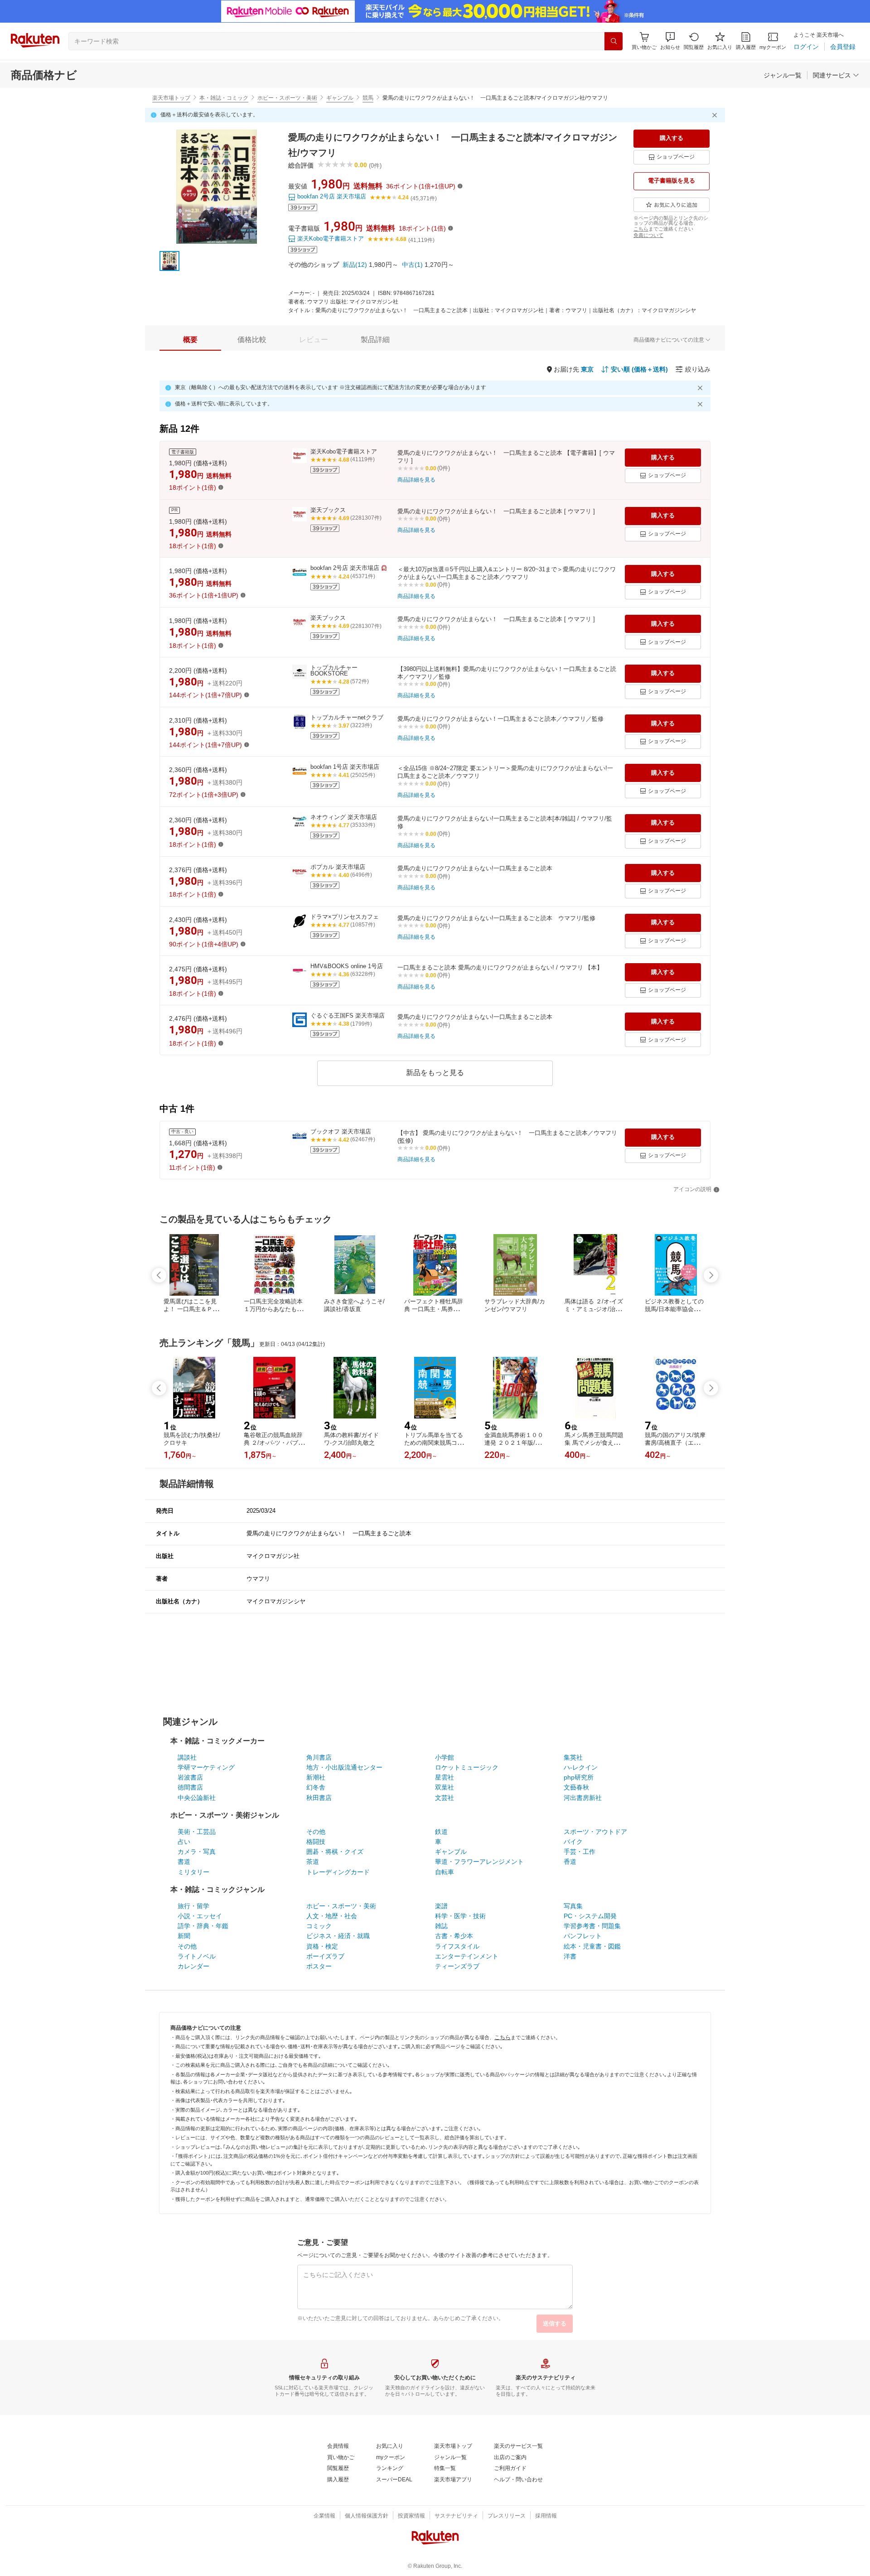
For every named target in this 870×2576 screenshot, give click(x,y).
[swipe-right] (711, 1275)
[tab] (190, 340)
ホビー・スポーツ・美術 (287, 98)
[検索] (614, 41)
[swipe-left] (159, 1275)
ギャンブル (340, 98)
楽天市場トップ (171, 98)
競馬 (368, 98)
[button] (670, 41)
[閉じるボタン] (716, 115)
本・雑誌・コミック (224, 98)
